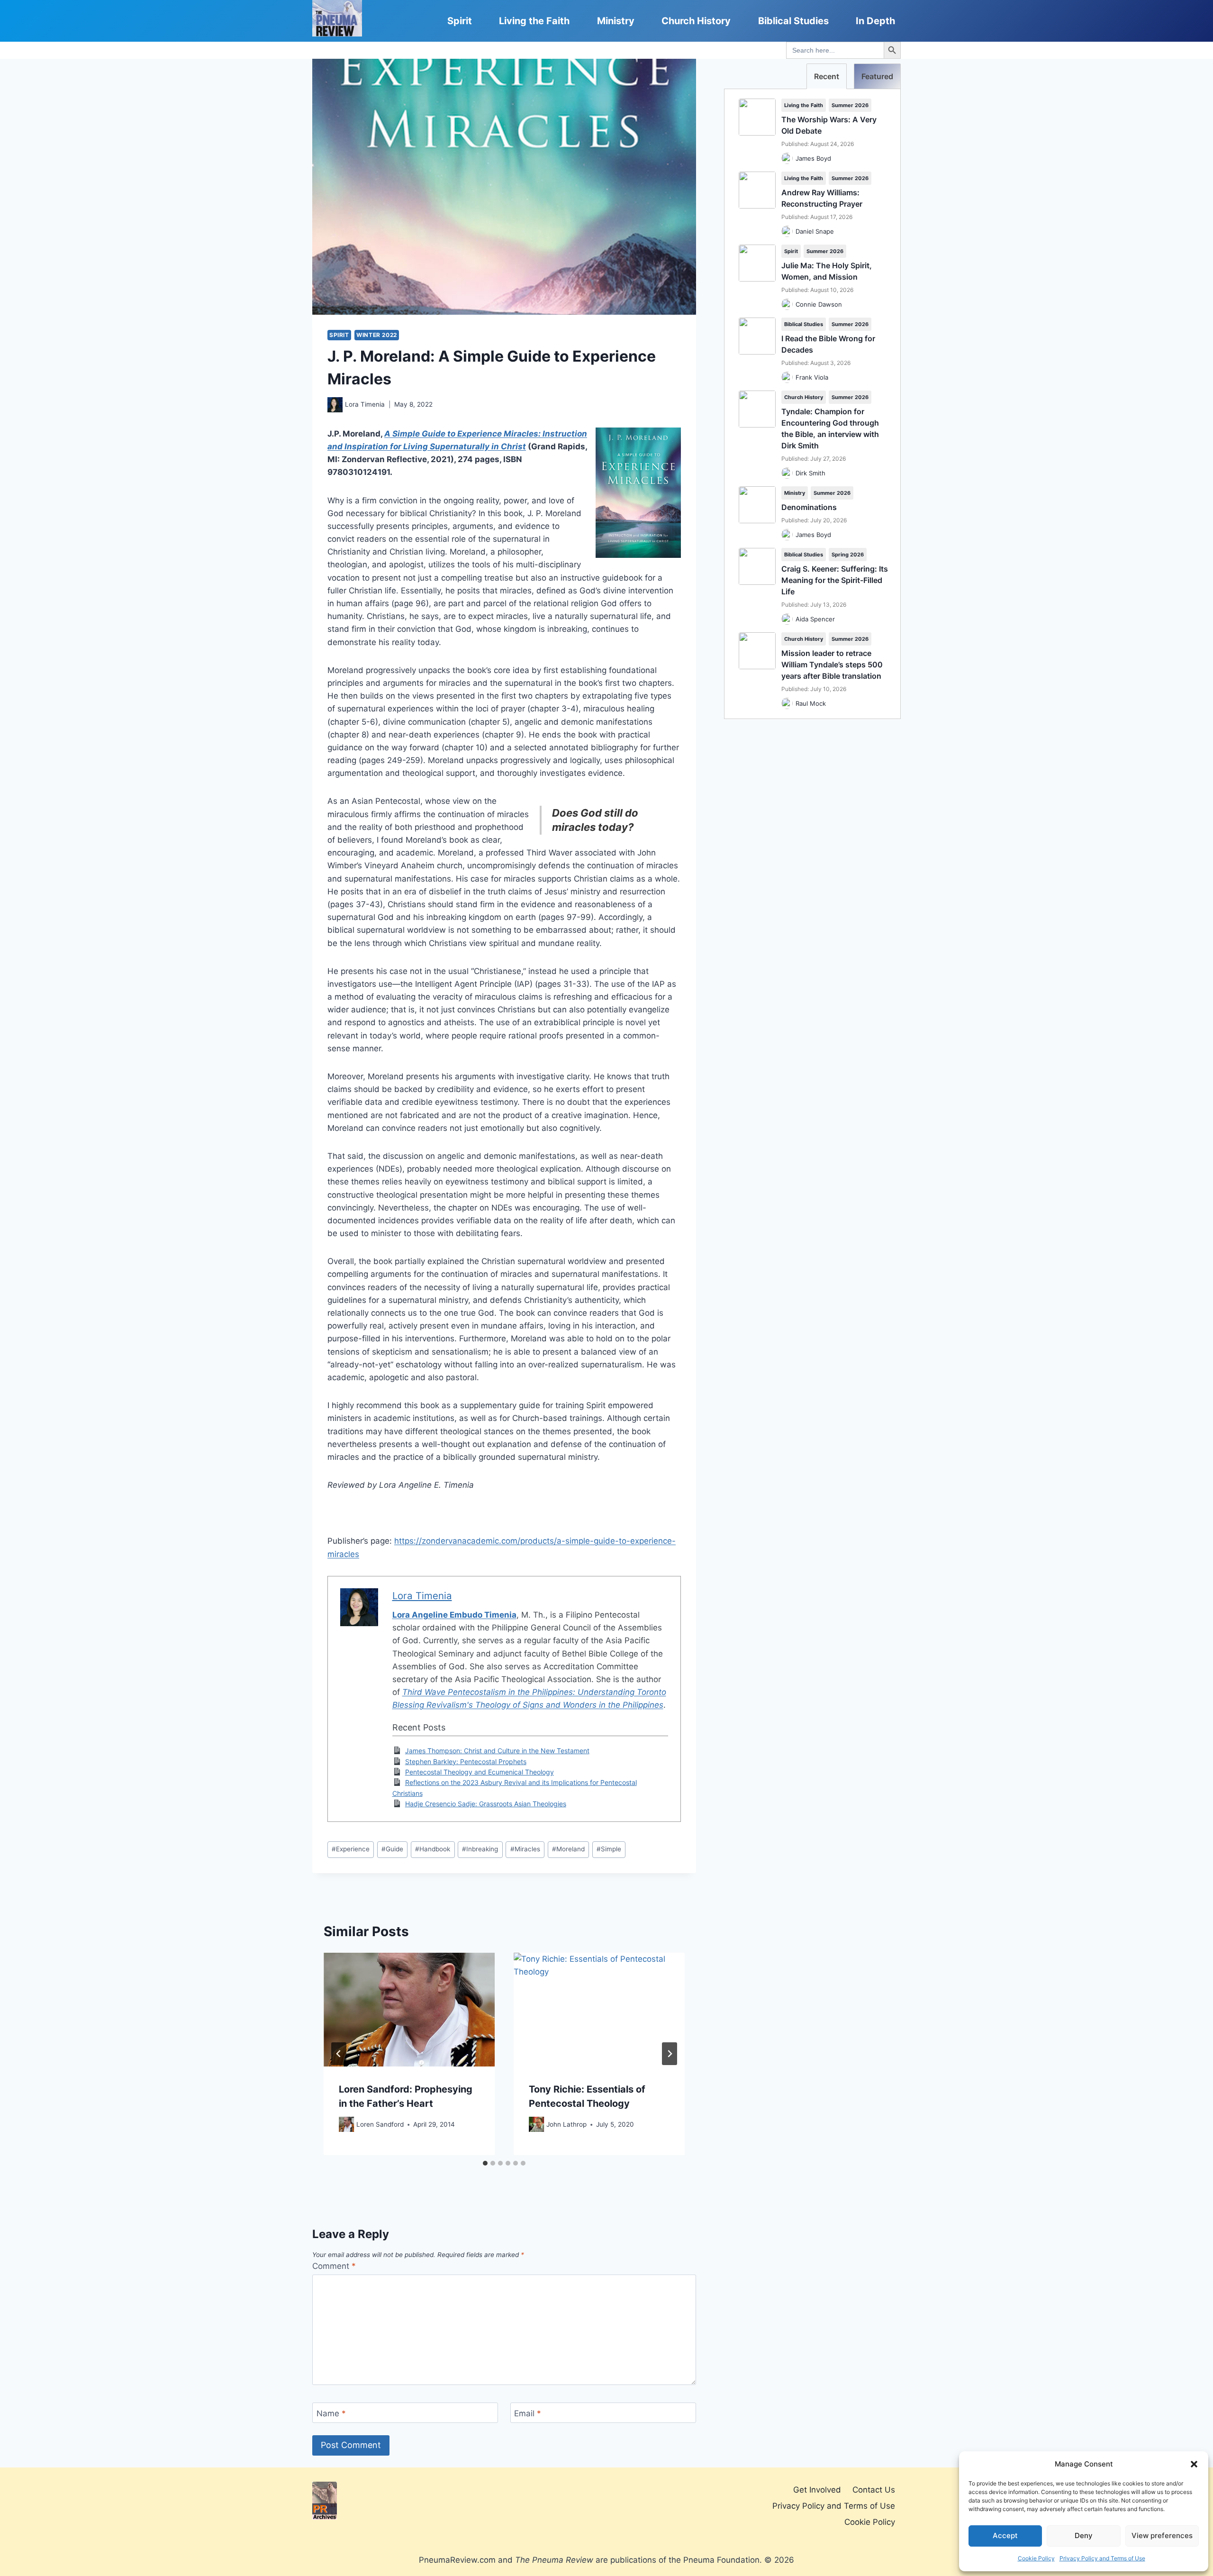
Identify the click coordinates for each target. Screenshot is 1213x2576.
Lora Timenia (365, 404)
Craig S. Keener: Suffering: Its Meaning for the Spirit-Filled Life (835, 580)
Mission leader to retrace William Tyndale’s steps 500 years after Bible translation (832, 664)
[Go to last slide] (339, 2054)
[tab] (485, 2163)
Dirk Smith (810, 473)
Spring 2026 (848, 555)
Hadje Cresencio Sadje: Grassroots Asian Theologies (486, 1804)
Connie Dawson (819, 304)
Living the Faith (534, 21)
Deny (1084, 2535)
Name (331, 2413)
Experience (351, 1849)
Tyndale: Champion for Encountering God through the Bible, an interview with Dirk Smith (830, 428)
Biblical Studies (793, 21)
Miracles (525, 1849)
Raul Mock (811, 703)
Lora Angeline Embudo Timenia (454, 1615)
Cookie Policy (1036, 2558)
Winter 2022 (377, 335)
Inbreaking (480, 1849)
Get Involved (817, 2490)
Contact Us (874, 2490)
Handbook (433, 1849)
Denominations (809, 507)
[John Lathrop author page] (536, 2124)
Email (528, 2413)
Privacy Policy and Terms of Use (1102, 2558)
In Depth (875, 21)
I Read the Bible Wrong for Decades (828, 344)
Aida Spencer (815, 619)
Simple (609, 1849)
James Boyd (813, 158)
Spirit (460, 21)
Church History (696, 21)
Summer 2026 (850, 105)
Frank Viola (812, 377)
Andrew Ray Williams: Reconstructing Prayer (822, 198)
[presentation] (409, 2010)
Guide (392, 1849)
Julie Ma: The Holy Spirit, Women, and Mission (827, 271)
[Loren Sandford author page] (346, 2124)
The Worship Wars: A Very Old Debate (829, 125)
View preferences (1162, 2535)
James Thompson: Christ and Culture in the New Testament (497, 1751)
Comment (334, 2266)
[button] (1194, 2464)
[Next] (670, 2054)
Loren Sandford (380, 2124)
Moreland (568, 1849)
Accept (1005, 2535)
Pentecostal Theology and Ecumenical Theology (480, 1772)
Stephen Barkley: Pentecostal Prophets (466, 1761)
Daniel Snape (815, 231)
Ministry (616, 21)
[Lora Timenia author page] (335, 405)
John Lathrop (566, 2124)
